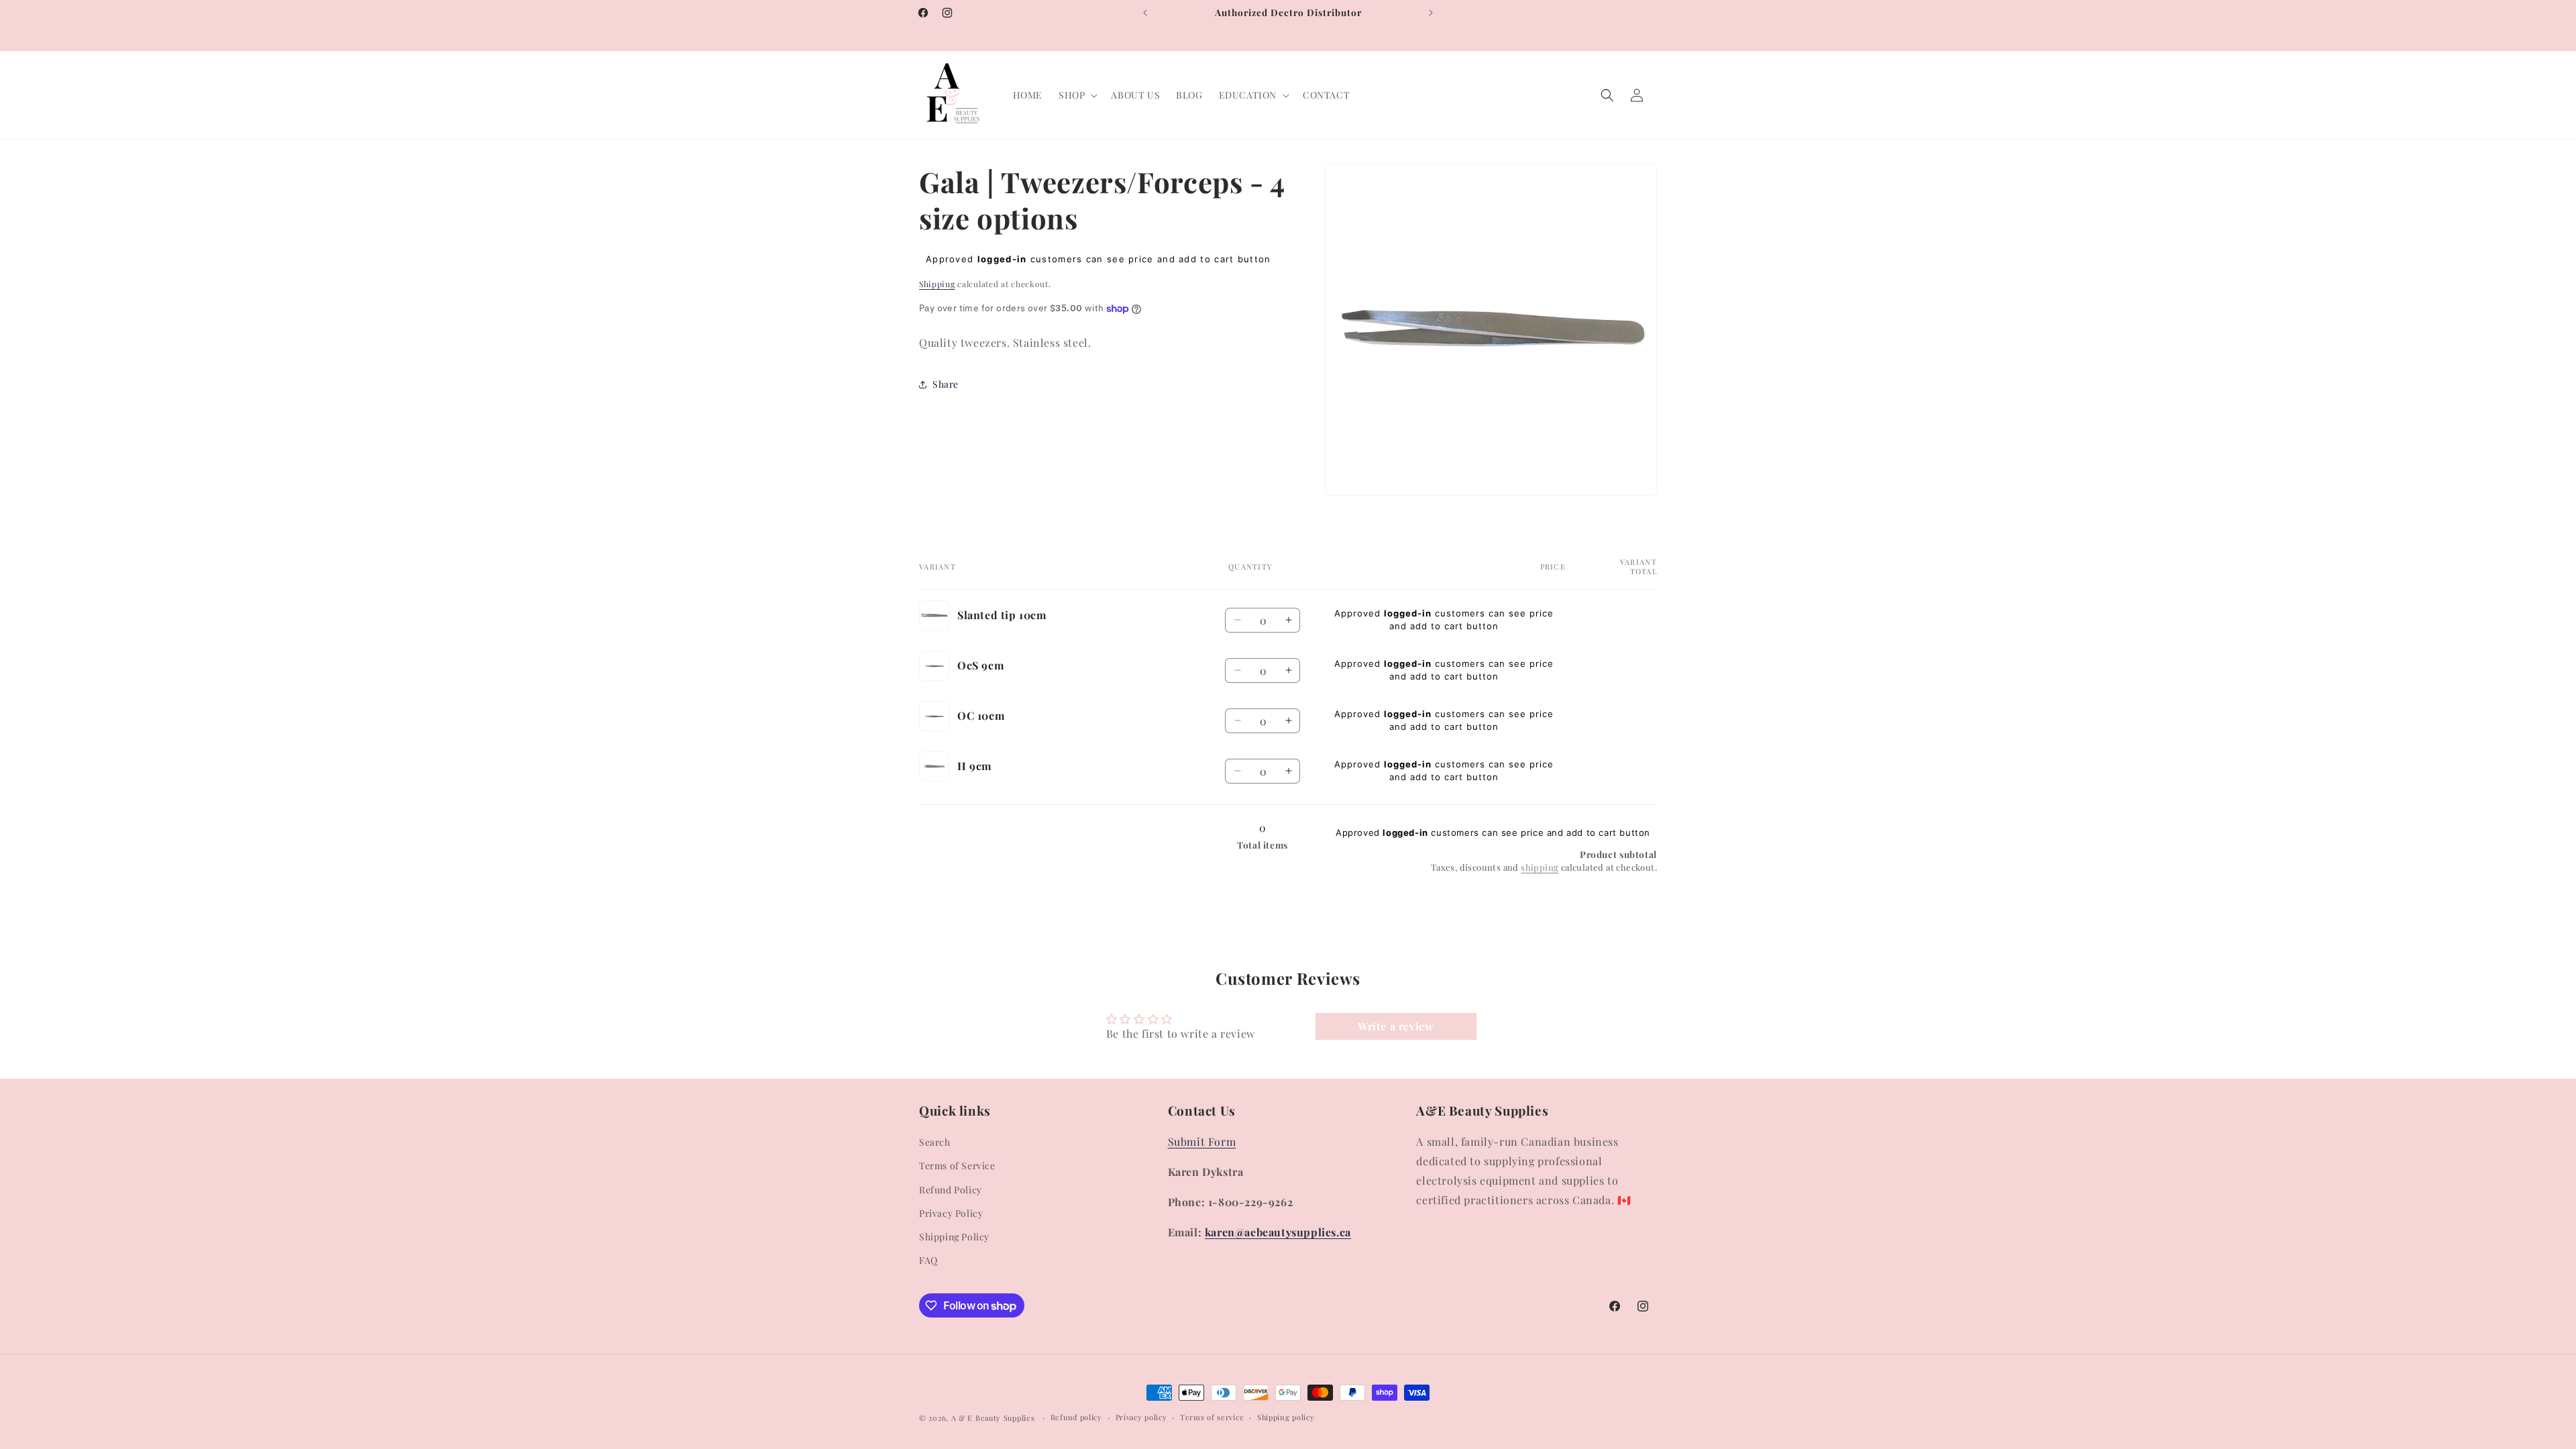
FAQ (928, 1260)
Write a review (1396, 1026)
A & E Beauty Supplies (993, 1418)
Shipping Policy (954, 1237)
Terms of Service (957, 1166)
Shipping (937, 284)
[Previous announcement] (1145, 13)
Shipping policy (1286, 1417)
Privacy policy (1141, 1417)
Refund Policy (951, 1190)
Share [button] (946, 385)
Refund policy (1076, 1417)
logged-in (1002, 259)
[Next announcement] (1431, 13)
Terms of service (1212, 1417)
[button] (1077, 95)
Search (935, 1142)
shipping (1540, 867)
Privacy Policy (951, 1213)
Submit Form (1202, 1141)
